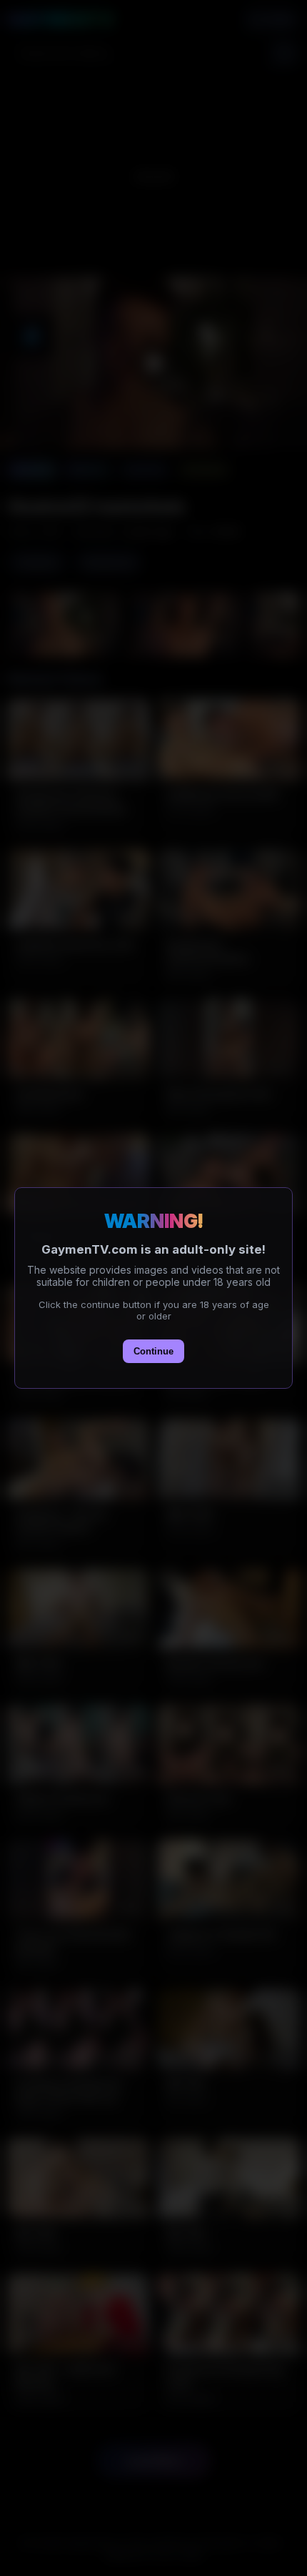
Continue (153, 1351)
